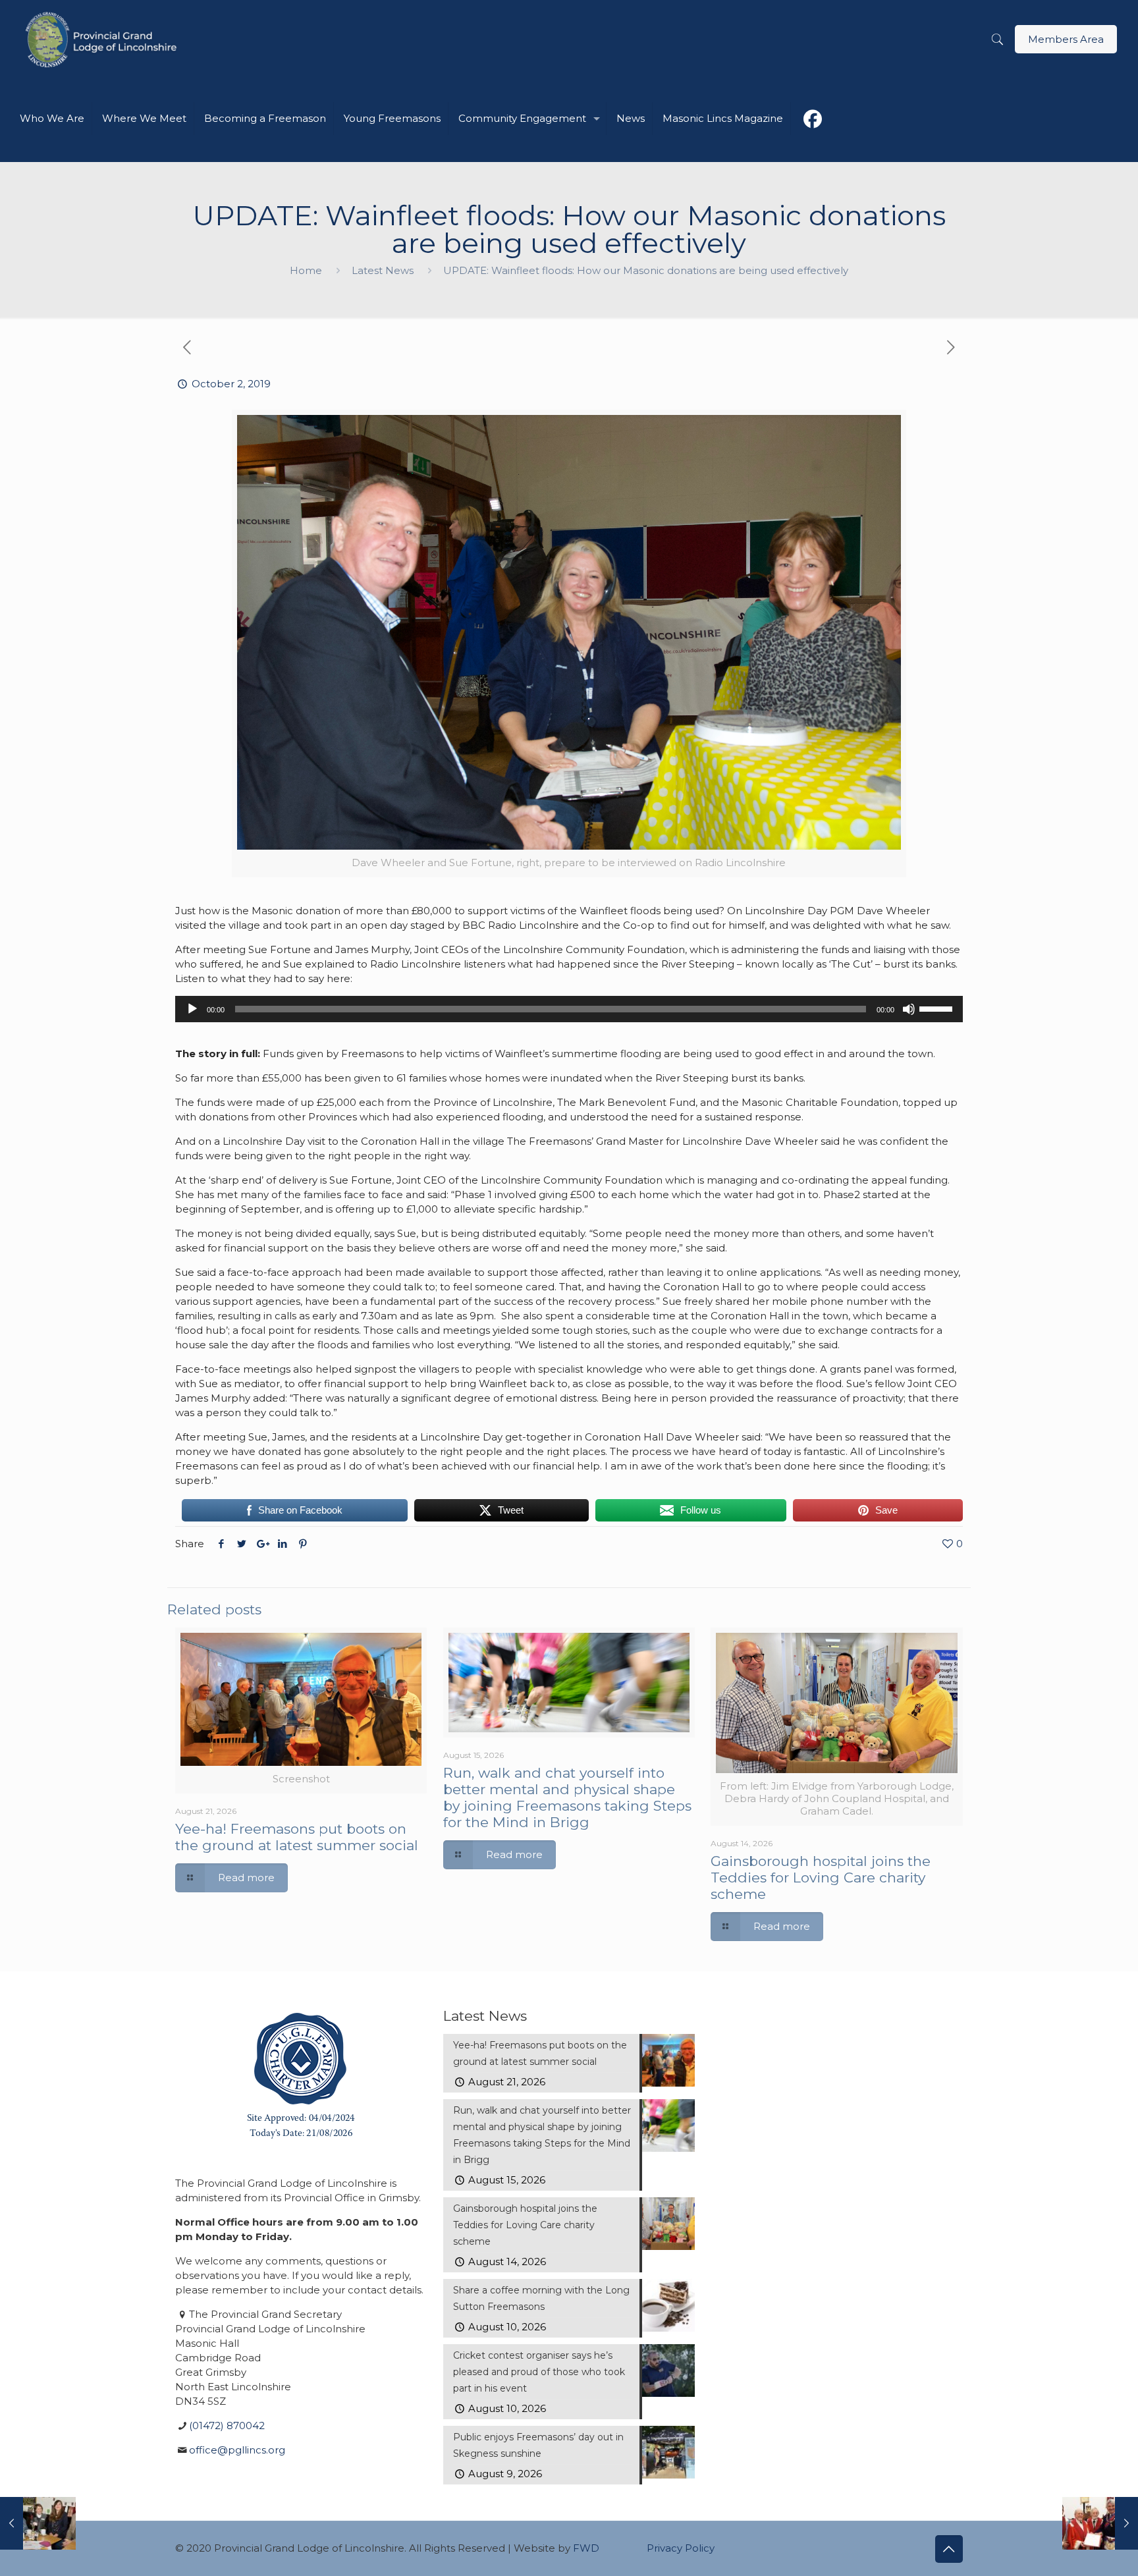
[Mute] (909, 1009)
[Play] (192, 1009)
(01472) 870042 (227, 2425)
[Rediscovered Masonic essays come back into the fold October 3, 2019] (1100, 2523)
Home (306, 270)
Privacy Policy (681, 2548)
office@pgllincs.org (237, 2450)
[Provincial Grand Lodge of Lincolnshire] (103, 40)
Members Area (1066, 39)
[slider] (938, 1008)
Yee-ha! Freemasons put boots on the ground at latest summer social (297, 1837)
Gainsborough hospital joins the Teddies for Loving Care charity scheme (821, 1877)
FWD (586, 2548)
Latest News (383, 270)
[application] (569, 1009)
